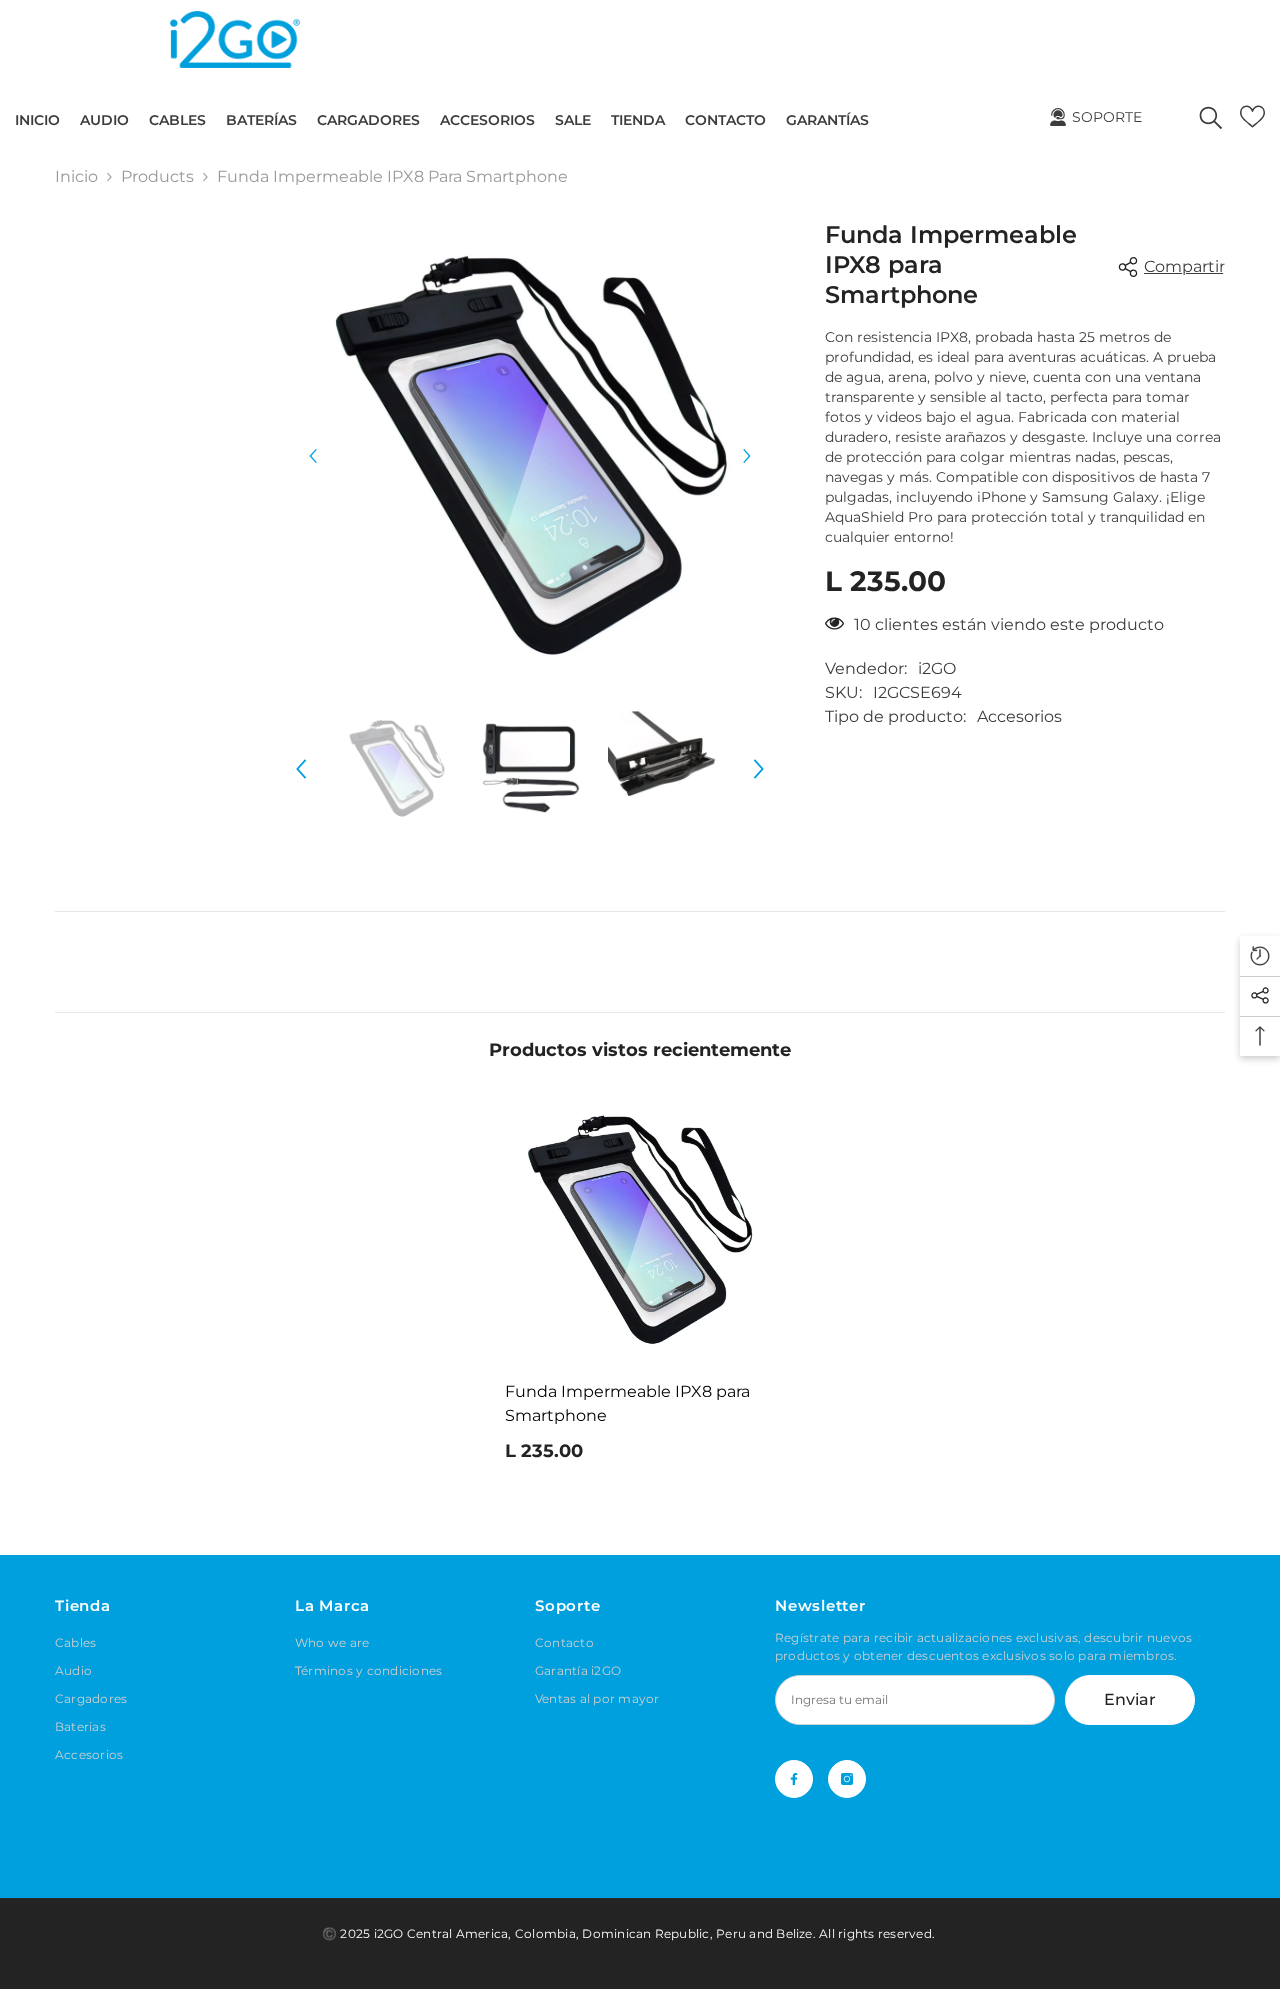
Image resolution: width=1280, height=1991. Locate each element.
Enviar (1130, 1699)
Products (157, 176)
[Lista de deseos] (1252, 116)
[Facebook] (794, 1779)
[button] (313, 456)
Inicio (76, 176)
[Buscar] (1211, 116)
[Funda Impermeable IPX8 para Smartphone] (640, 1230)
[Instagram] (847, 1779)
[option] (530, 455)
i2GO (937, 668)
